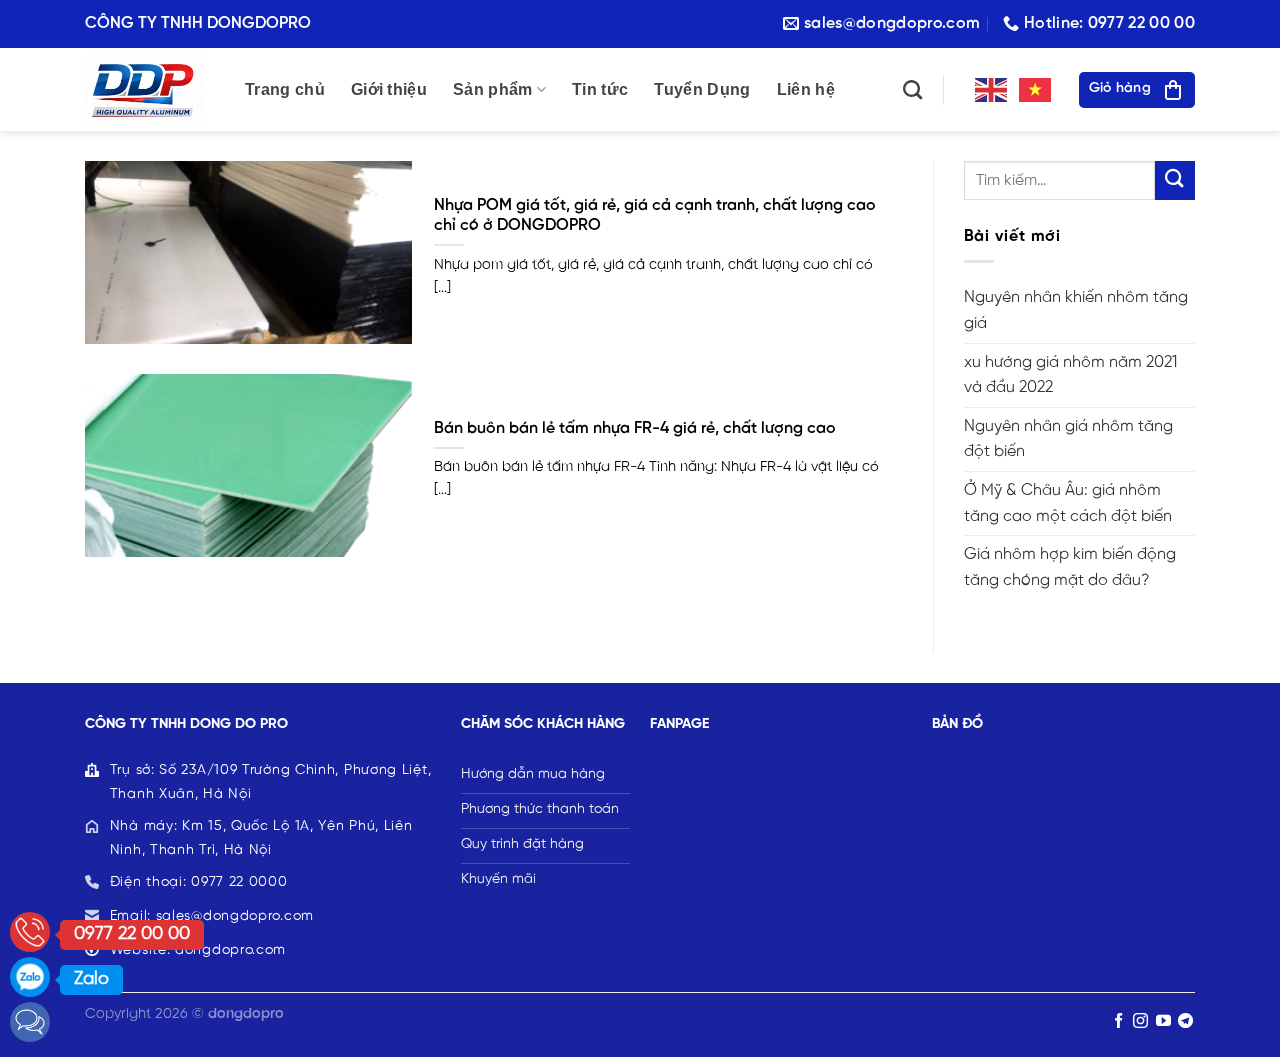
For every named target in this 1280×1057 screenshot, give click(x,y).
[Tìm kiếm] (912, 89)
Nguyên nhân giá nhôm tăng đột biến (1068, 439)
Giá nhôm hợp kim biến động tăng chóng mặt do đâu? (1070, 567)
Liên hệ (806, 89)
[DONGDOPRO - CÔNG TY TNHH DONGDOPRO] (150, 89)
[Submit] (1175, 180)
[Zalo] (30, 977)
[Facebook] (30, 1022)
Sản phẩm (493, 89)
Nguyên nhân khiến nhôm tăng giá (1076, 310)
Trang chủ (285, 89)
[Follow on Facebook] (1118, 1021)
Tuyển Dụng (702, 89)
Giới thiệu (389, 89)
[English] (992, 89)
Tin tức (600, 89)
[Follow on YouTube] (1163, 1021)
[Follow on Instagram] (1140, 1021)
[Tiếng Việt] (1036, 89)
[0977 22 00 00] (30, 932)
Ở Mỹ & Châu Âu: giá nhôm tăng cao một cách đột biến (1068, 503)
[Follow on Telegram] (1185, 1021)
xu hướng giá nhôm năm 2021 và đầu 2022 (1070, 375)
